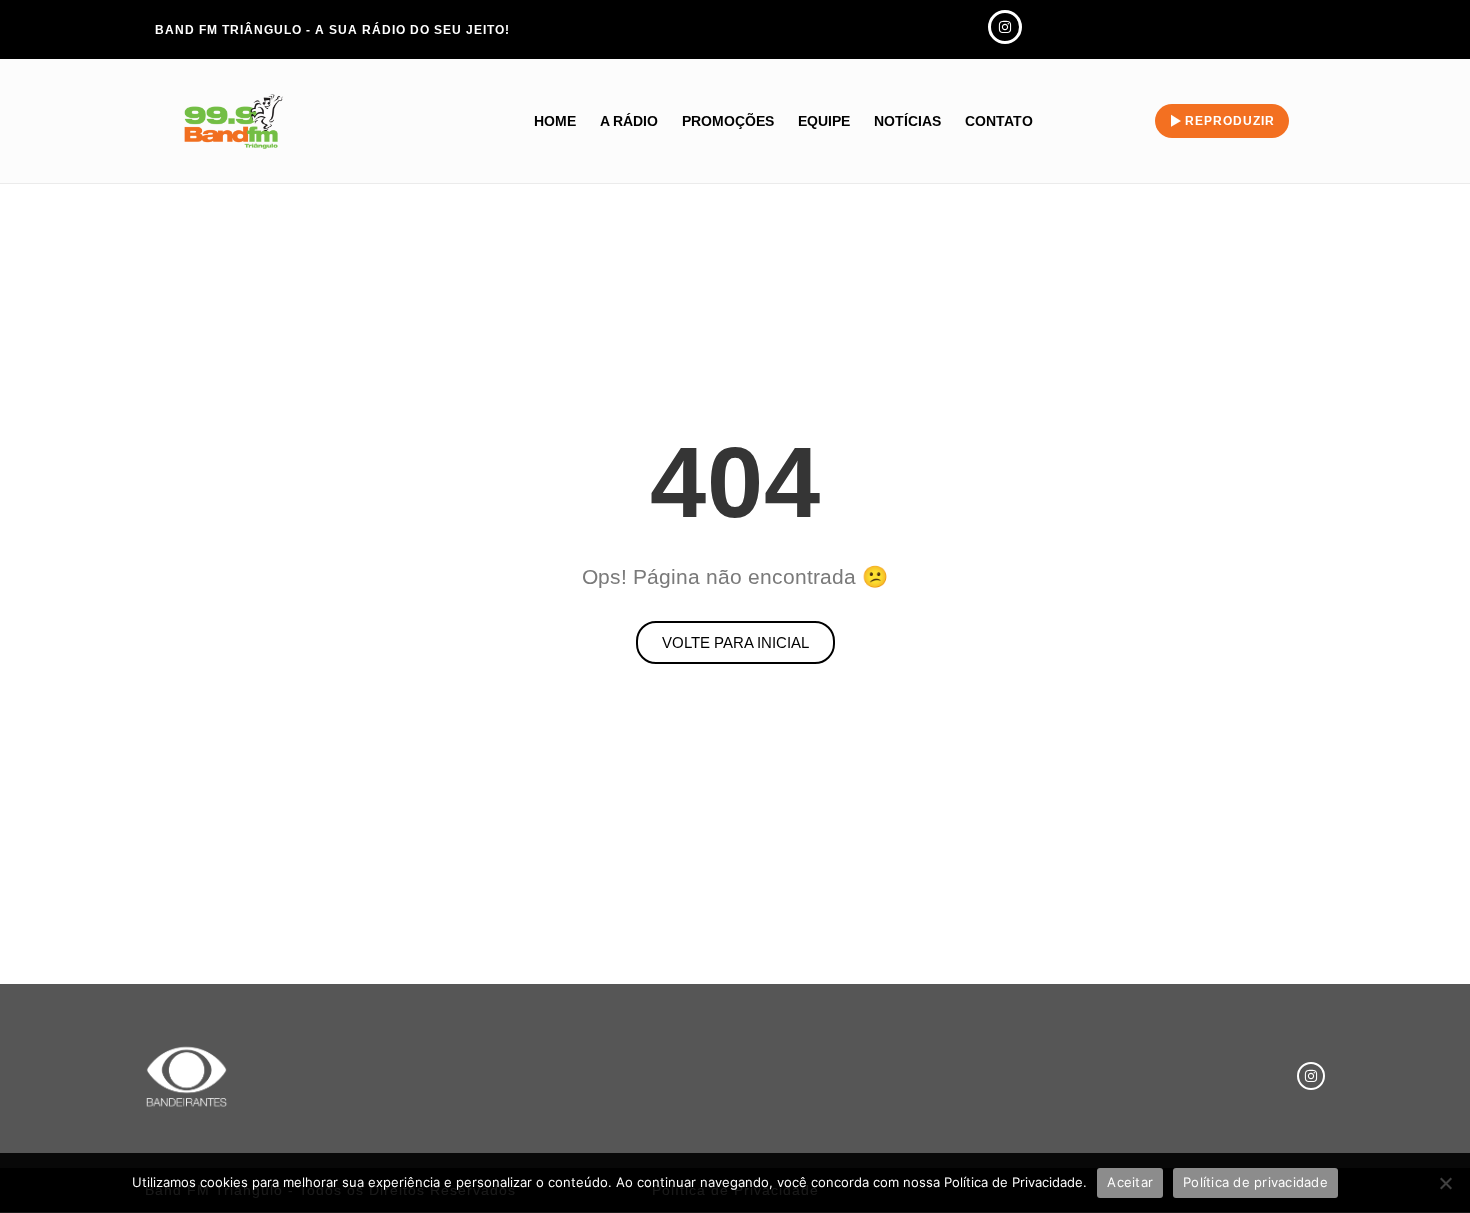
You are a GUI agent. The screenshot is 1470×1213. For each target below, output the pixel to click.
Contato (999, 121)
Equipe (824, 121)
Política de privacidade (1255, 1182)
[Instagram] (1311, 1076)
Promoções (728, 121)
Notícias (907, 121)
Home (555, 121)
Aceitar (1130, 1182)
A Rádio (629, 121)
